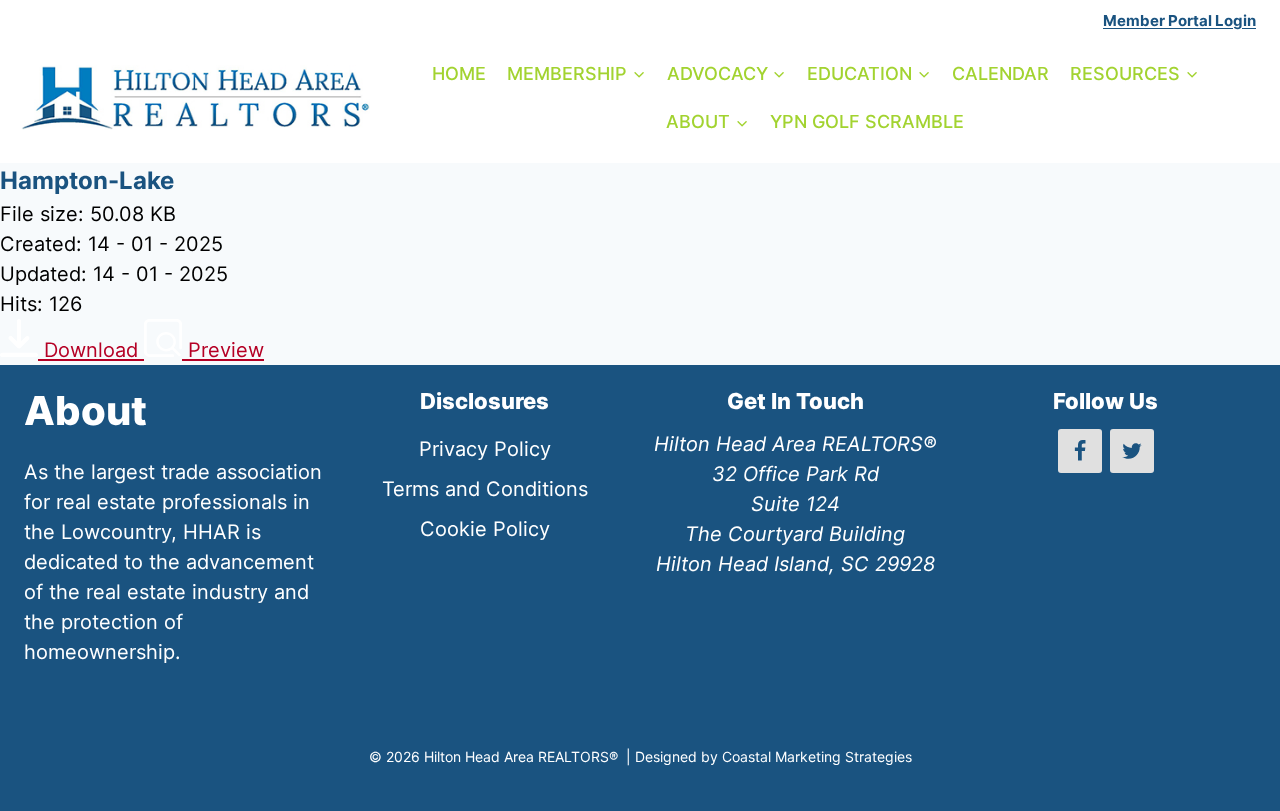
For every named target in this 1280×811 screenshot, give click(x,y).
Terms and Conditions (485, 489)
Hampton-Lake (87, 180)
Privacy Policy (485, 449)
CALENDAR (1000, 73)
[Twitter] (1132, 451)
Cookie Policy (485, 529)
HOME (459, 73)
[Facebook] (1080, 451)
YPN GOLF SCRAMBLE (867, 121)
